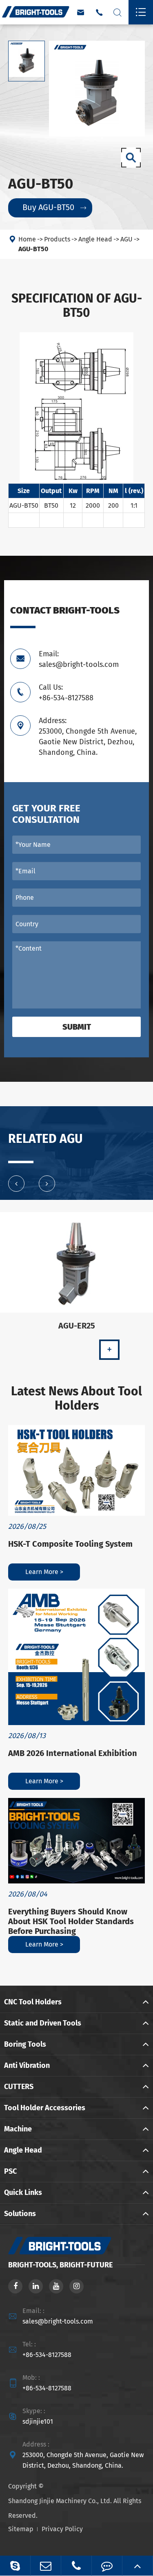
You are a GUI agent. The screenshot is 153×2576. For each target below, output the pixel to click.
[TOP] (137, 2566)
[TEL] (76, 2566)
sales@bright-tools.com (58, 2321)
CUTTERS (19, 2087)
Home (27, 239)
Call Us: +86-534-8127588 (66, 693)
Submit (77, 1027)
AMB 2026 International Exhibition (73, 1753)
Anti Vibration (27, 2065)
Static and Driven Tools (43, 2023)
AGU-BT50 (33, 249)
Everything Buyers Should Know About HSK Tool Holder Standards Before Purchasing (71, 1921)
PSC (10, 2171)
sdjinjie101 (38, 2421)
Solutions (20, 2214)
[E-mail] (46, 2566)
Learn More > (44, 1572)
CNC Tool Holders (33, 2002)
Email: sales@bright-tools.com (79, 659)
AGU (126, 239)
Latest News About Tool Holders (76, 1399)
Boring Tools (25, 2044)
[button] (16, 1184)
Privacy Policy (62, 2529)
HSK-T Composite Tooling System (70, 1544)
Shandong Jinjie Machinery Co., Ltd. (60, 2501)
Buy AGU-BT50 (54, 207)
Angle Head (95, 239)
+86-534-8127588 (47, 2355)
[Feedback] (107, 2566)
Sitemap (21, 2529)
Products (57, 239)
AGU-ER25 (77, 1326)
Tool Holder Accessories (45, 2108)
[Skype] (15, 2566)
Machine (18, 2129)
